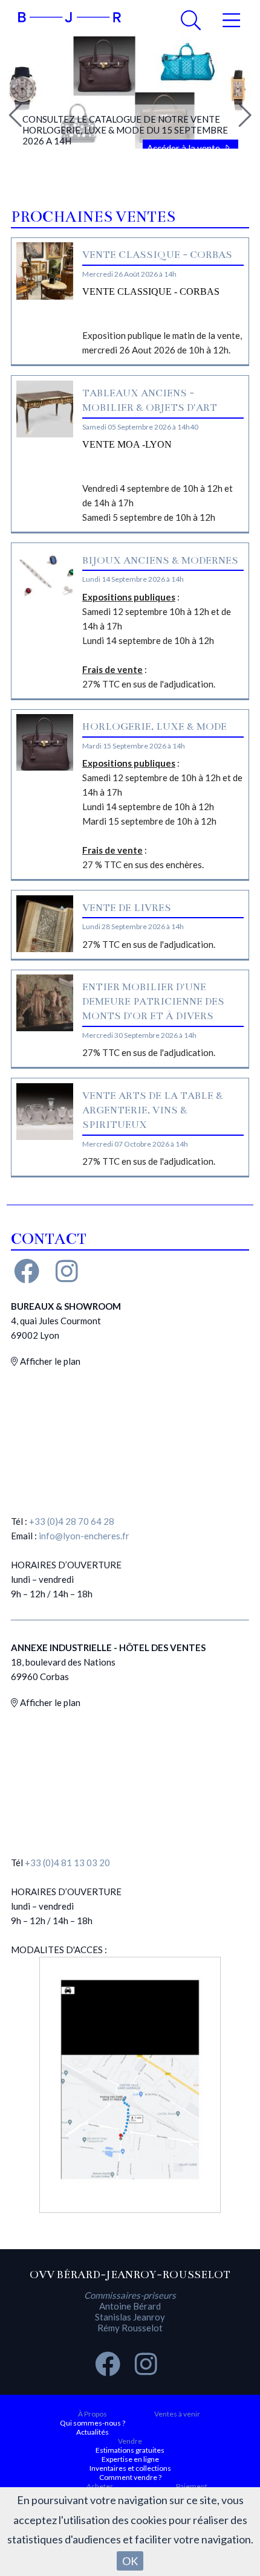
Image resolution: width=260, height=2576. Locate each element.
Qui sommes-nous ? (93, 2423)
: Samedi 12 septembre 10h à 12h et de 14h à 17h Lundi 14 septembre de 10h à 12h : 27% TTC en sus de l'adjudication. (157, 640)
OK (130, 2561)
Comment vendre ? (130, 2477)
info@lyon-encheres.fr (84, 1536)
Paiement (192, 2486)
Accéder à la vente (184, 148)
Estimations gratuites (130, 2450)
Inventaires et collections (130, 2468)
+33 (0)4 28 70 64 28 (72, 1521)
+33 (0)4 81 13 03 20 (67, 1863)
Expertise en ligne (130, 2459)
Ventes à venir (177, 2414)
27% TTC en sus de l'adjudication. (149, 944)
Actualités (93, 2432)
